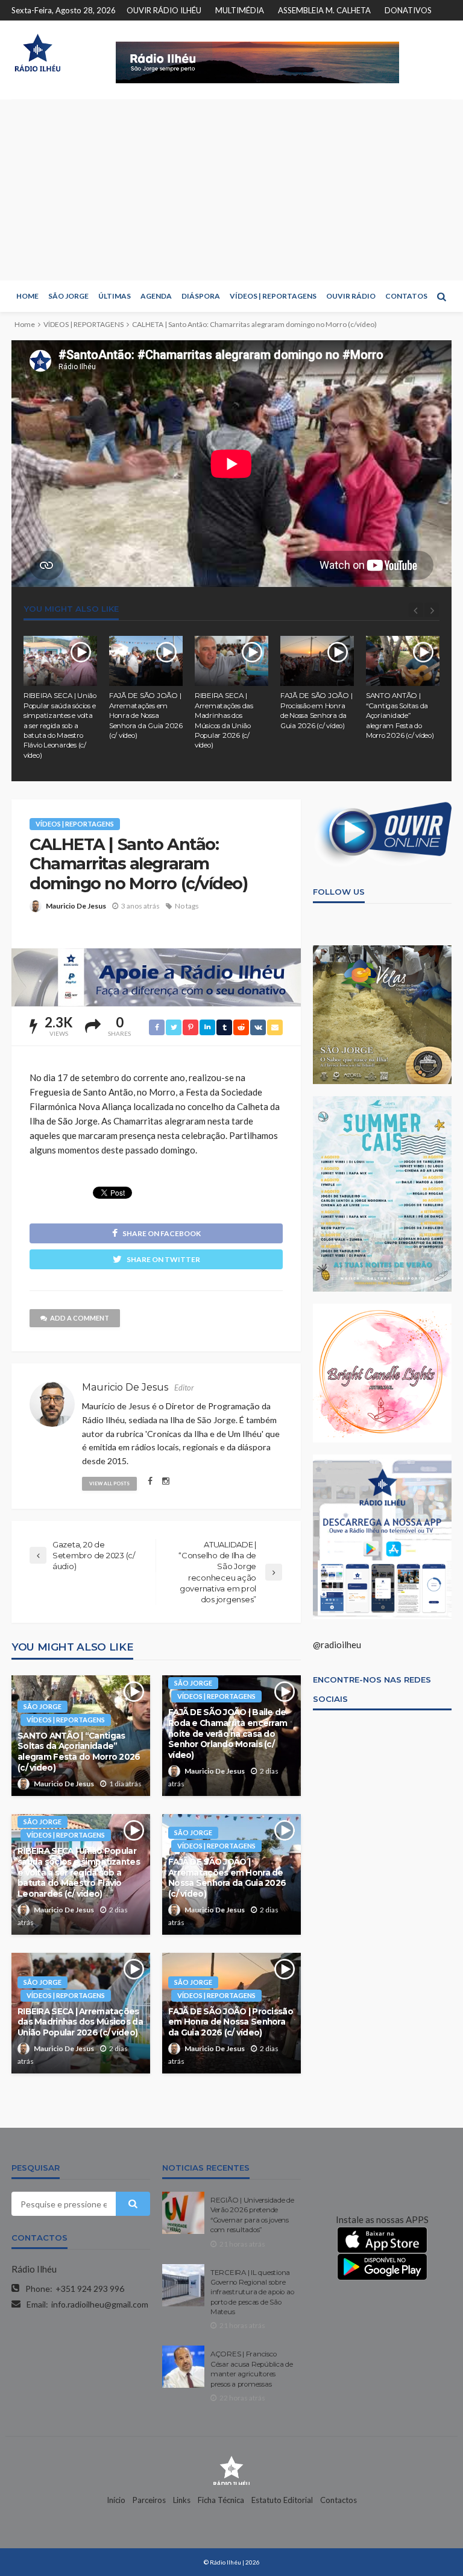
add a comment (80, 1318)
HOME (27, 296)
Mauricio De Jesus (76, 906)
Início (116, 2500)
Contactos (339, 2500)
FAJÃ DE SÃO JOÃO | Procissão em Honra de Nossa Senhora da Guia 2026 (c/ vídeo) (316, 710)
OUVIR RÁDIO (351, 296)
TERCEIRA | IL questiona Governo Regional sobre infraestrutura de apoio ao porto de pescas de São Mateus (252, 2292)
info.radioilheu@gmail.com (100, 2304)
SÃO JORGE (68, 296)
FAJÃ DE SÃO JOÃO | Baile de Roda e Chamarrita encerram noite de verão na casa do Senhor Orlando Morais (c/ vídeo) (228, 1733)
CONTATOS (406, 296)
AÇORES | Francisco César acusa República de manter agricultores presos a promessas (252, 2369)
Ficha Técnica (221, 2500)
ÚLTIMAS (115, 296)
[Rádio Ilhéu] (37, 53)
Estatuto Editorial (282, 2500)
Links (182, 2500)
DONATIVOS (408, 10)
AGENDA (156, 296)
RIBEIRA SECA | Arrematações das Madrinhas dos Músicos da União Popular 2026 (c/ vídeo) (224, 720)
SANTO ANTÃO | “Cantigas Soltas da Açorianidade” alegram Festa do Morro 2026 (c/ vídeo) (400, 715)
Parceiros (149, 2500)
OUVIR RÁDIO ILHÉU (164, 10)
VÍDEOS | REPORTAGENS (273, 296)
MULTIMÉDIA (240, 10)
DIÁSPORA (201, 296)
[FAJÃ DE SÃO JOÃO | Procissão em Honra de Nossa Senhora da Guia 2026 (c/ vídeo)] (317, 661)
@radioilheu (337, 1645)
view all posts (109, 1483)
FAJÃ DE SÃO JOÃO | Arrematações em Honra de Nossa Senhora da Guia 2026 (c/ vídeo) (146, 715)
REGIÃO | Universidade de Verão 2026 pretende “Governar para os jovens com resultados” (252, 2215)
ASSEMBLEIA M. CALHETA (324, 10)
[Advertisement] (231, 190)
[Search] (441, 296)
